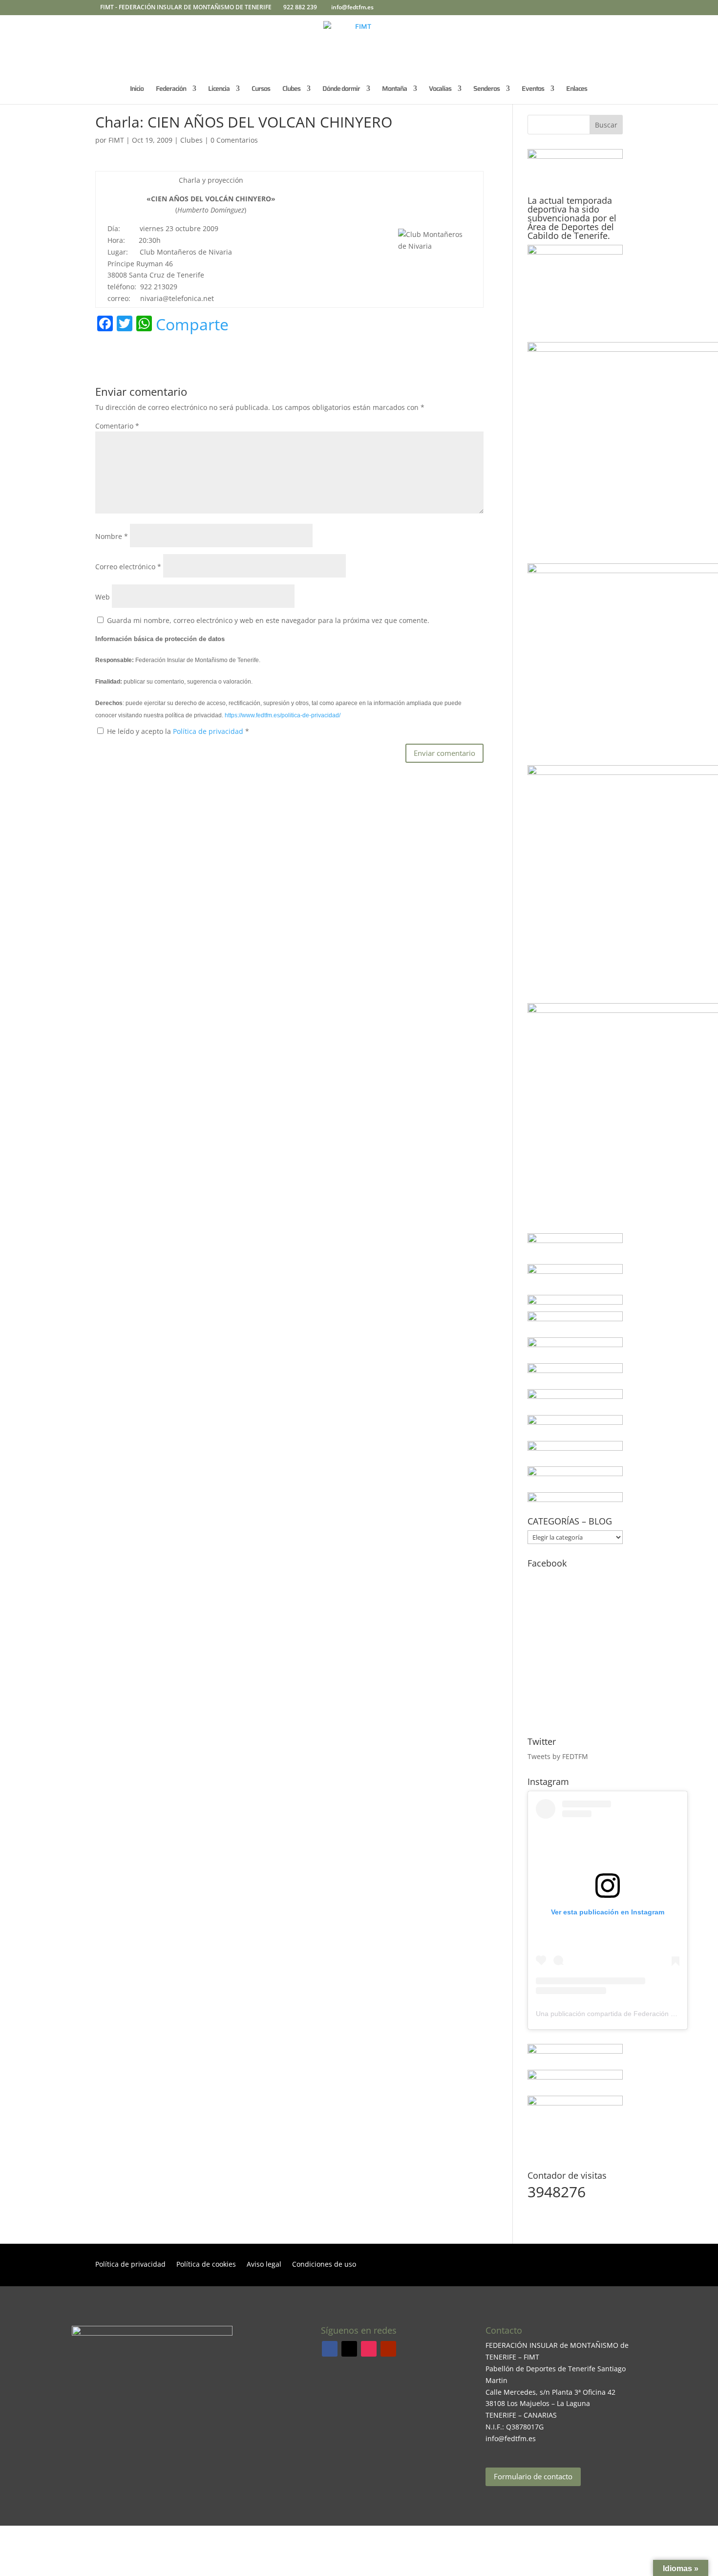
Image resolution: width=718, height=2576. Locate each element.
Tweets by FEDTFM (558, 1756)
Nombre (112, 536)
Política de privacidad (209, 731)
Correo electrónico (128, 567)
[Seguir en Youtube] (388, 2349)
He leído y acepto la (178, 731)
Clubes (191, 140)
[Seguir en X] (349, 2349)
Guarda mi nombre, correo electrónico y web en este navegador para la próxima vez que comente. (268, 620)
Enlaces (577, 89)
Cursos (261, 89)
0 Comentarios (234, 140)
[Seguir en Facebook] (330, 2349)
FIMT (116, 140)
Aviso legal (264, 2265)
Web (103, 597)
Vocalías (440, 89)
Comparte (192, 324)
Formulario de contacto (533, 2476)
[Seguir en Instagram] (369, 2349)
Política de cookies (206, 2265)
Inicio (137, 89)
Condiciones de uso (324, 2265)
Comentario (117, 426)
